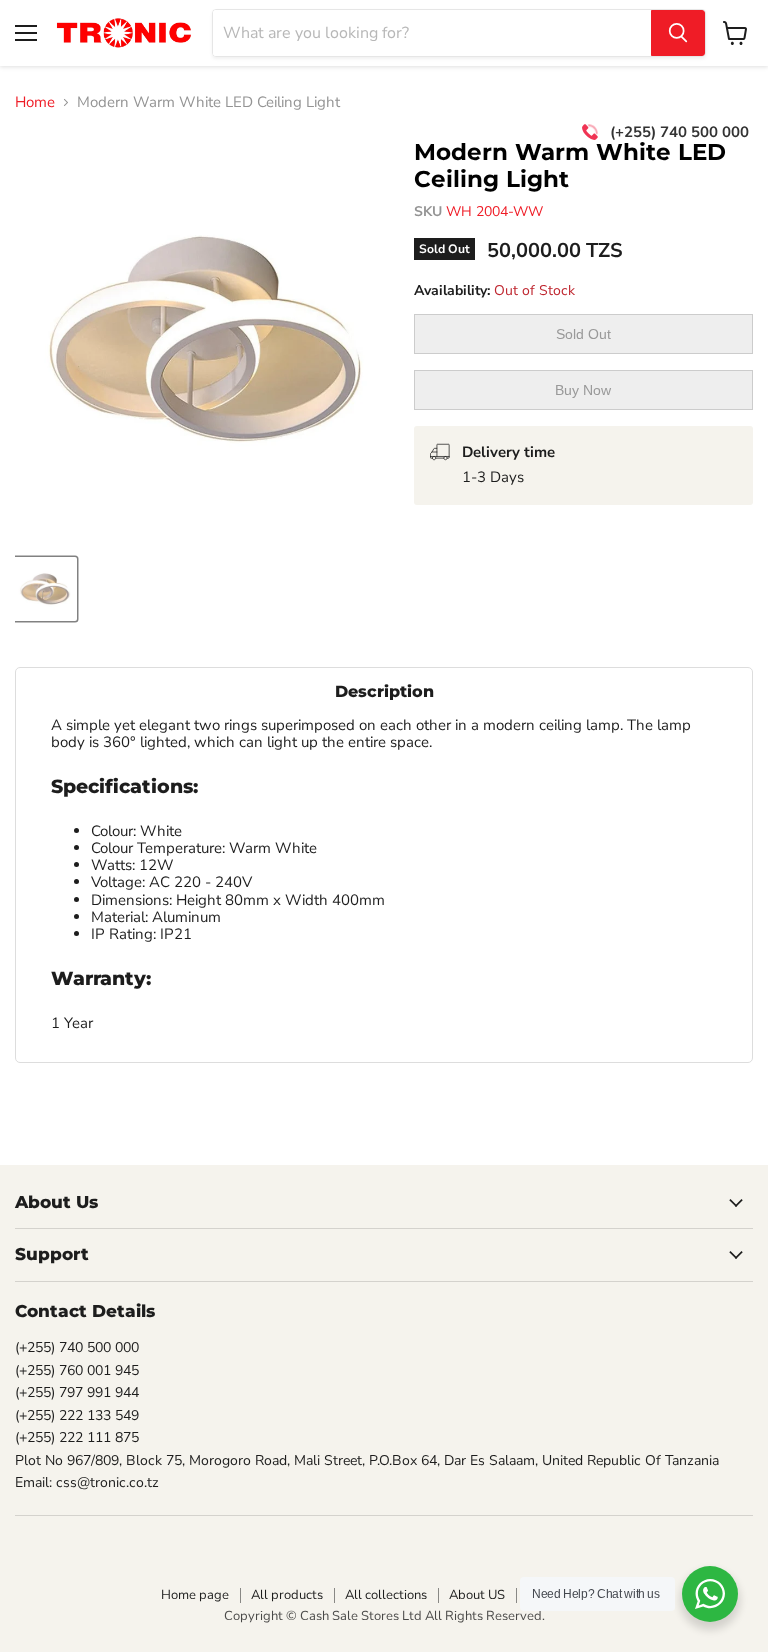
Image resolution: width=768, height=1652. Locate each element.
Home (35, 102)
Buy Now (583, 390)
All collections (386, 1595)
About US (477, 1595)
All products (287, 1595)
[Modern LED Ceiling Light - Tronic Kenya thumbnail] (45, 589)
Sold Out (583, 334)
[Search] (678, 33)
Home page (195, 1595)
